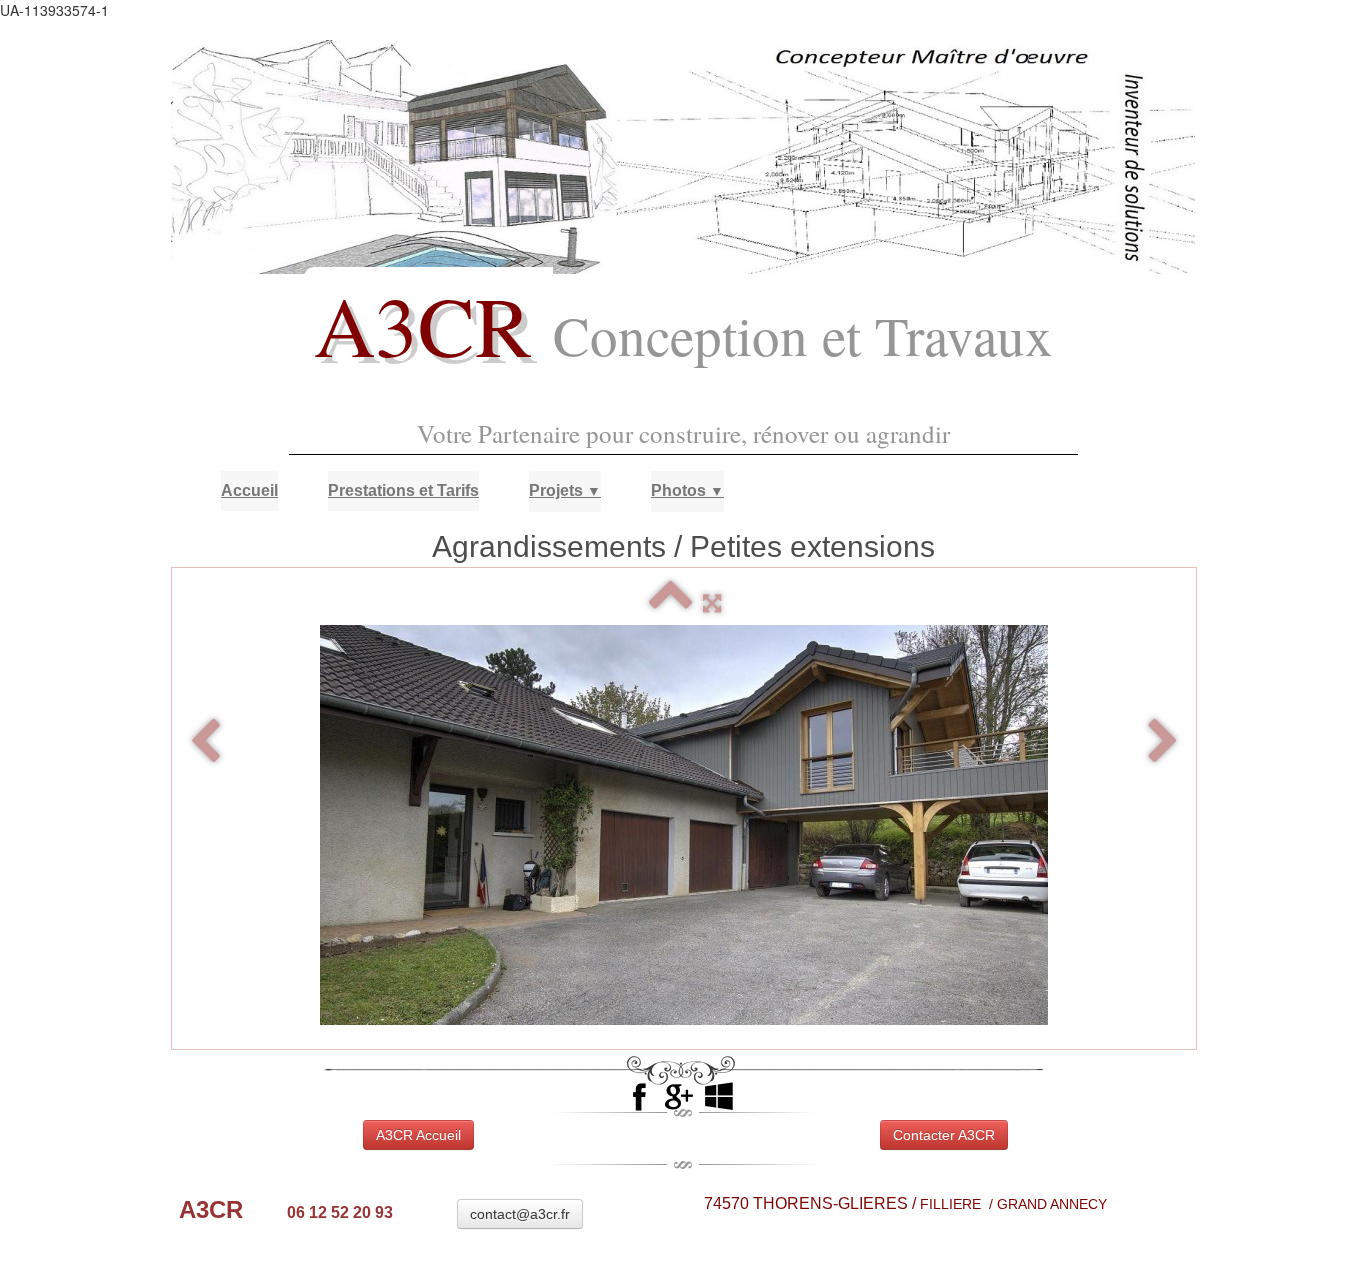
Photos (687, 490)
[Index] (671, 603)
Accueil (249, 490)
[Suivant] (1163, 742)
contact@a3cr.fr (520, 1214)
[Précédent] (205, 742)
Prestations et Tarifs (403, 490)
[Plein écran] (712, 603)
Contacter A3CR (944, 1135)
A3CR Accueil (418, 1135)
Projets (565, 490)
